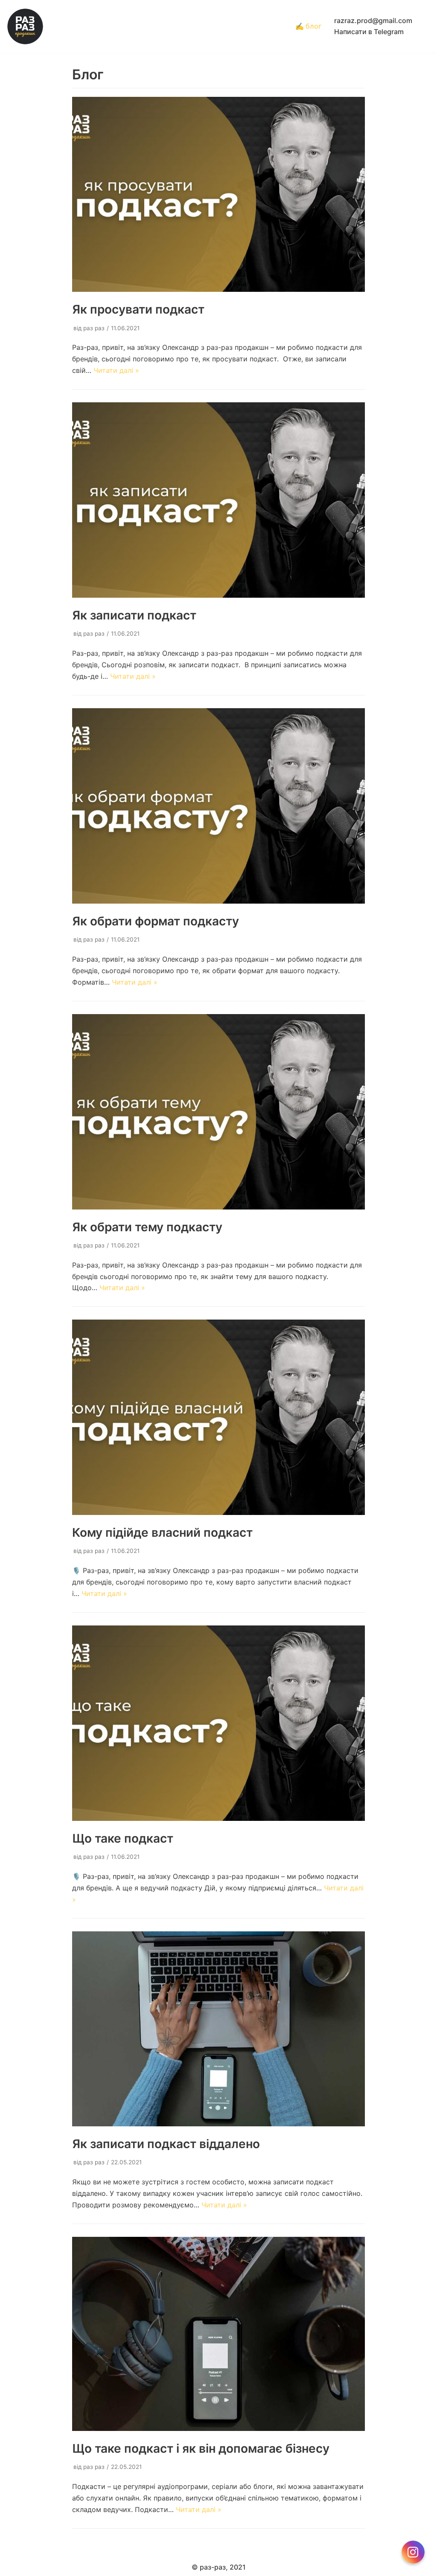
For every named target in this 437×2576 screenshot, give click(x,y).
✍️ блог (308, 26)
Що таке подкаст (123, 1838)
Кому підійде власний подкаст (162, 1532)
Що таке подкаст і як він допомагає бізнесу (201, 2448)
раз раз (94, 328)
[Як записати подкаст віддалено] (219, 2124)
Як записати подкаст (134, 615)
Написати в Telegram (369, 32)
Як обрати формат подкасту (156, 921)
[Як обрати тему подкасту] (219, 1207)
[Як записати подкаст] (219, 595)
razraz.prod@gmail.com (373, 20)
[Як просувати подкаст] (219, 289)
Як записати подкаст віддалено (166, 2144)
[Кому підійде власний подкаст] (219, 1512)
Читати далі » (116, 370)
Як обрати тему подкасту (147, 1227)
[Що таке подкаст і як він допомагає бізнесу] (219, 2428)
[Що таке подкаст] (219, 1818)
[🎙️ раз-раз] (25, 26)
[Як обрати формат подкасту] (219, 901)
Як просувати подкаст (138, 309)
